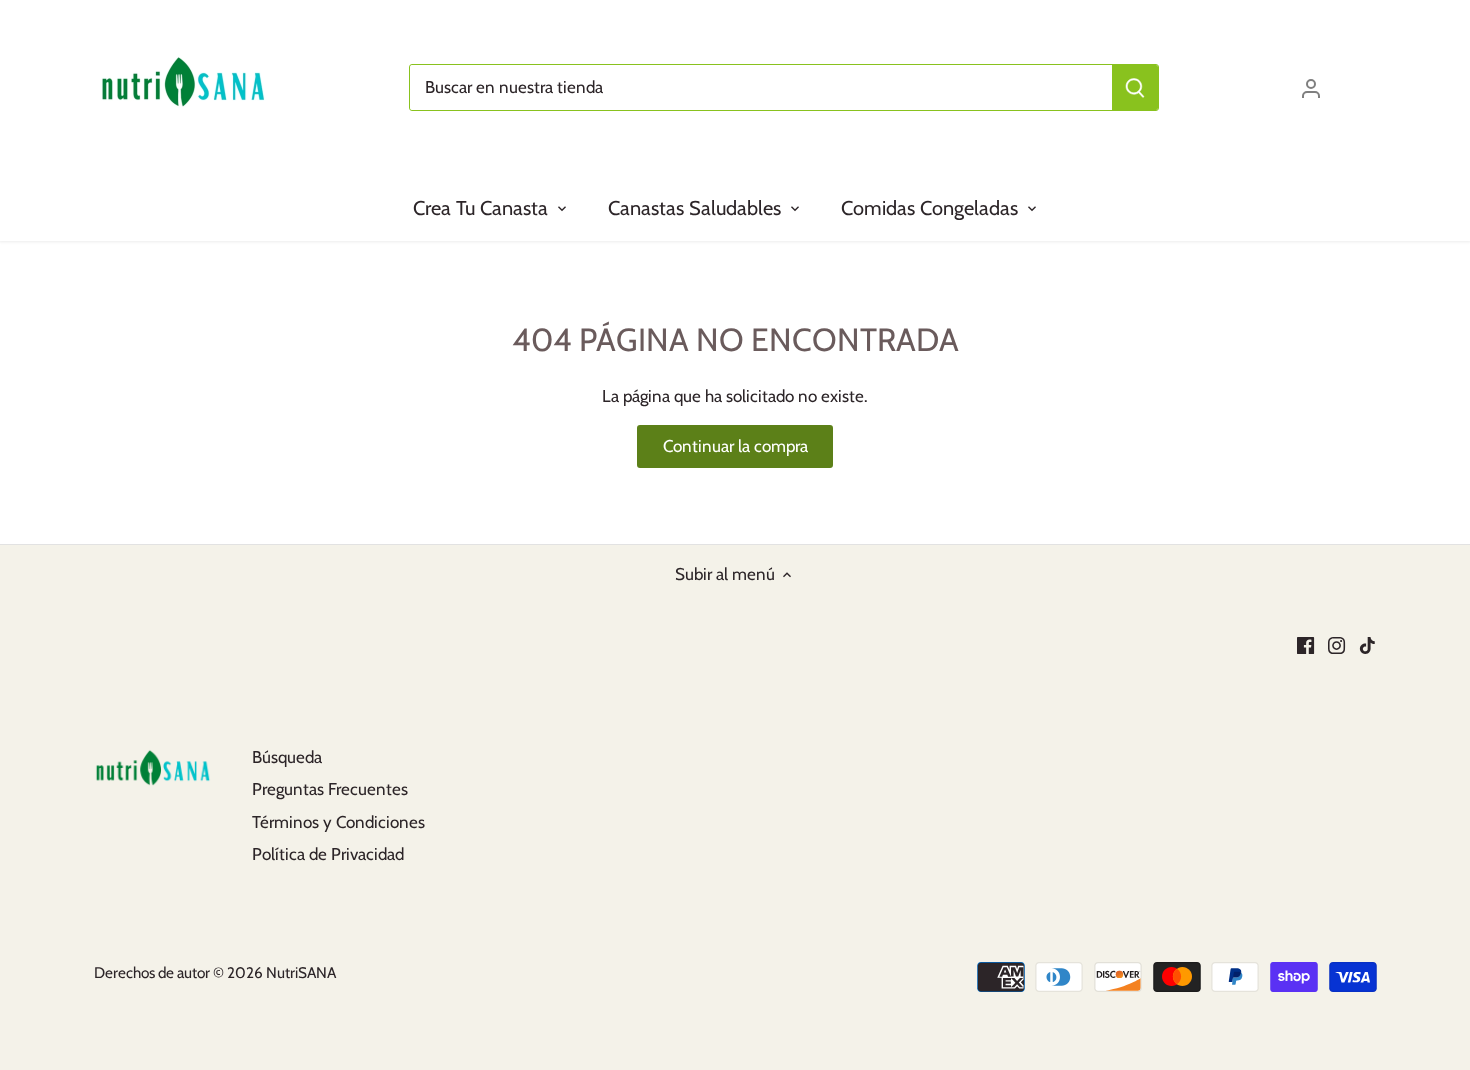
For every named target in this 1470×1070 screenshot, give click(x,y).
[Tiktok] (1367, 644)
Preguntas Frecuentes (330, 789)
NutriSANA (301, 972)
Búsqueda (287, 757)
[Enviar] (1135, 87)
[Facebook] (1305, 644)
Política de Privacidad (328, 854)
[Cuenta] (1311, 87)
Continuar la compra (735, 446)
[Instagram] (1336, 644)
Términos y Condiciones (338, 822)
